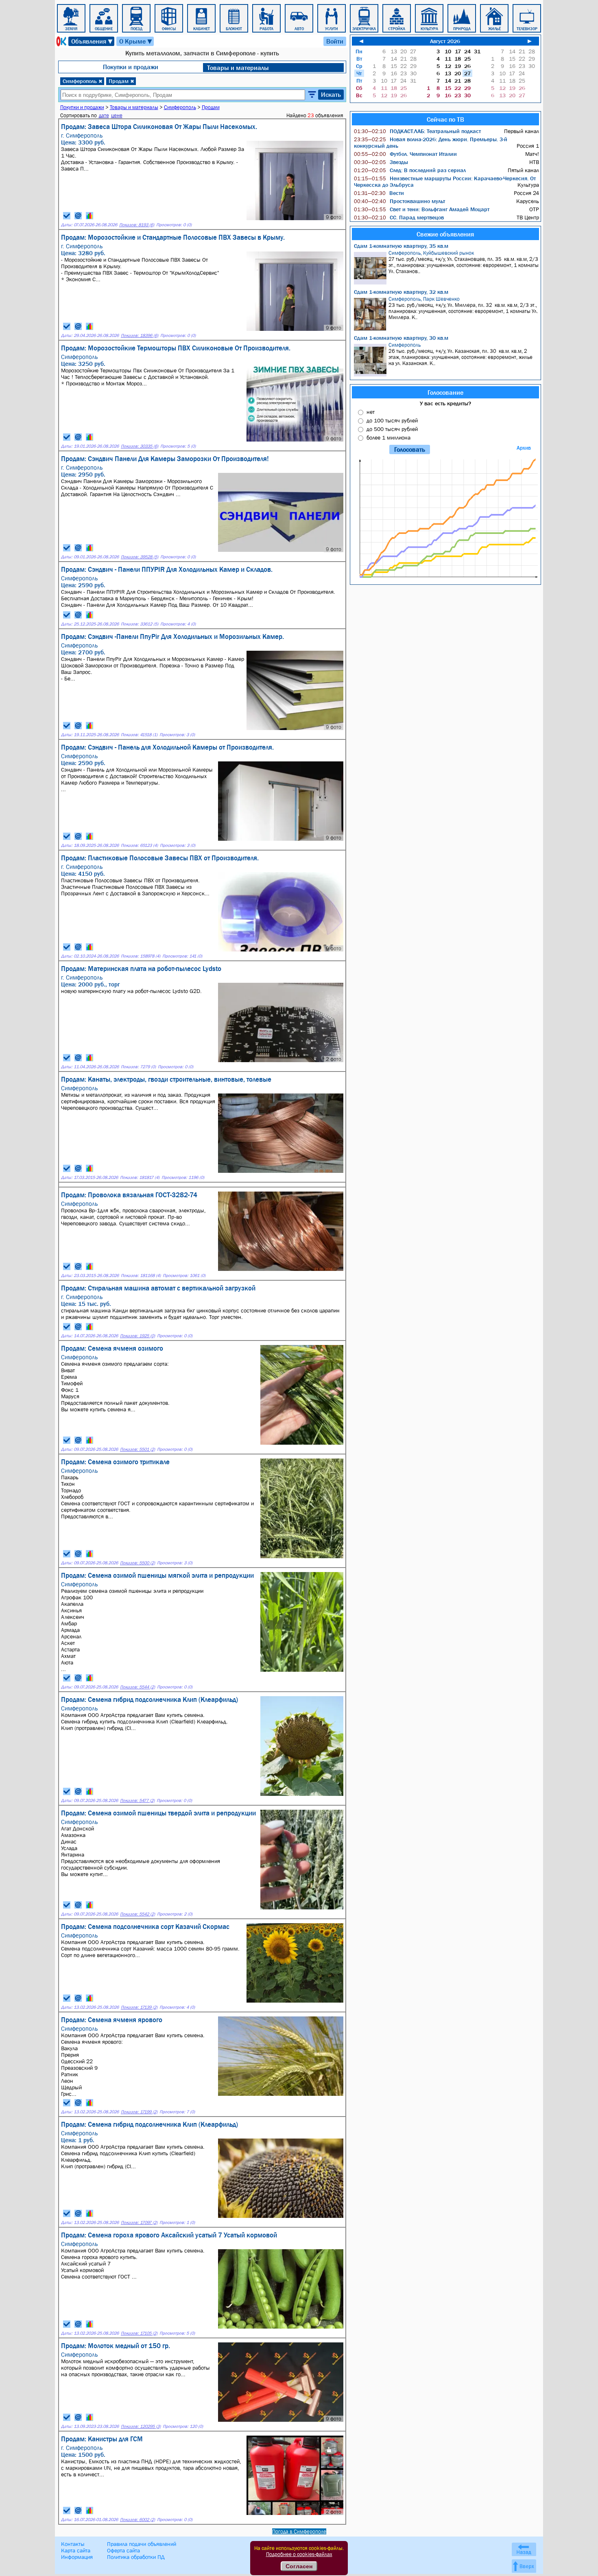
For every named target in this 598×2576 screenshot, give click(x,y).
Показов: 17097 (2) (139, 2223)
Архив (524, 448)
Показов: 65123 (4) (139, 845)
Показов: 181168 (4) (141, 1276)
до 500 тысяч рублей (392, 429)
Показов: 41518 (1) (139, 735)
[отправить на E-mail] (78, 216)
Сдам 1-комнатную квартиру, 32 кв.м (401, 292)
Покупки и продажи (131, 67)
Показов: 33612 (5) (140, 624)
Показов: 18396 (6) (140, 336)
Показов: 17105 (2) (139, 2333)
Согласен (299, 2566)
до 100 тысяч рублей (392, 420)
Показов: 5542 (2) (137, 1914)
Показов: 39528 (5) (140, 557)
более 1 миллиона (388, 437)
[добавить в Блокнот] (67, 216)
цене (117, 115)
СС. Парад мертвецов (399, 217)
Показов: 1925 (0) (137, 1336)
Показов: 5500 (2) (137, 1563)
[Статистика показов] (89, 216)
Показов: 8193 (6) (137, 225)
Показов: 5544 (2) (137, 1687)
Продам (121, 81)
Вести (379, 193)
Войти (335, 41)
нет (371, 412)
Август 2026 (445, 41)
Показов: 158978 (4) (141, 956)
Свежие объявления (445, 234)
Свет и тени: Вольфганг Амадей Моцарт (422, 209)
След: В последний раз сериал (410, 170)
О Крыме (136, 41)
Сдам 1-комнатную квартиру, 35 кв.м (401, 246)
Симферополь (83, 81)
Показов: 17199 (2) (139, 2112)
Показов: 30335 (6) (140, 446)
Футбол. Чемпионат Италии (405, 154)
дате (104, 115)
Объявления (92, 41)
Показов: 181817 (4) (140, 1178)
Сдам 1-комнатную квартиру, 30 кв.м (401, 338)
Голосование (445, 392)
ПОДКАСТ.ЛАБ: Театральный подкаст (417, 131)
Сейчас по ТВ (445, 119)
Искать (331, 94)
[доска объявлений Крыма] (61, 41)
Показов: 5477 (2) (137, 1801)
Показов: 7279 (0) (138, 1067)
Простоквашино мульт (399, 201)
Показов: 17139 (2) (139, 2007)
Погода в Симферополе (299, 2531)
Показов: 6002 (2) (137, 2520)
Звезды (381, 162)
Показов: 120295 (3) (141, 2426)
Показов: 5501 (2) (137, 1449)
